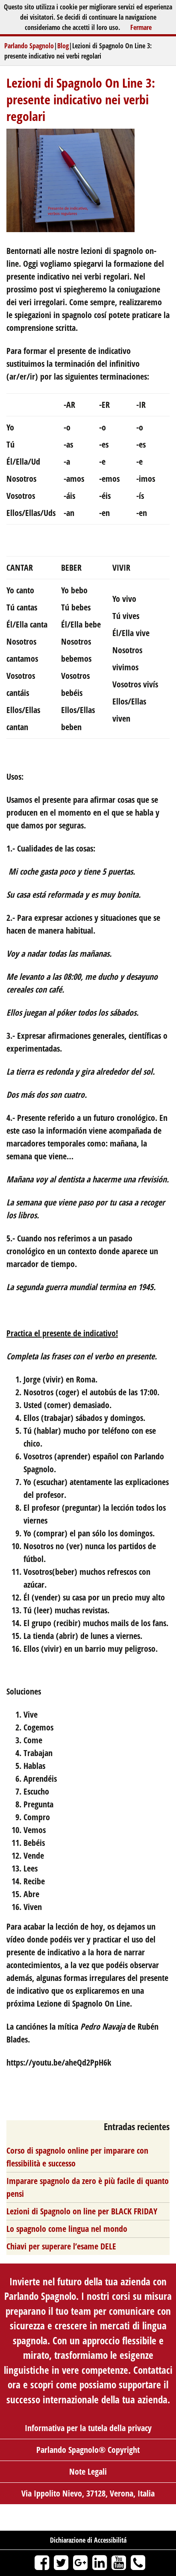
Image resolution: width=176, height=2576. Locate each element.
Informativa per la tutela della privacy (88, 2428)
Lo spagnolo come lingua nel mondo (67, 2229)
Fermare (141, 27)
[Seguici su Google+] (81, 2562)
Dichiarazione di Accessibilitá (88, 2540)
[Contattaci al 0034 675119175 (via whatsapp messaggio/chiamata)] (138, 2562)
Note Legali (88, 2471)
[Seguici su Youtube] (119, 2562)
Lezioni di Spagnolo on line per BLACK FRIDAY (82, 2211)
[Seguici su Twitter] (61, 2562)
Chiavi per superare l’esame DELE (61, 2246)
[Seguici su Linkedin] (100, 2562)
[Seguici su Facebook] (42, 2562)
